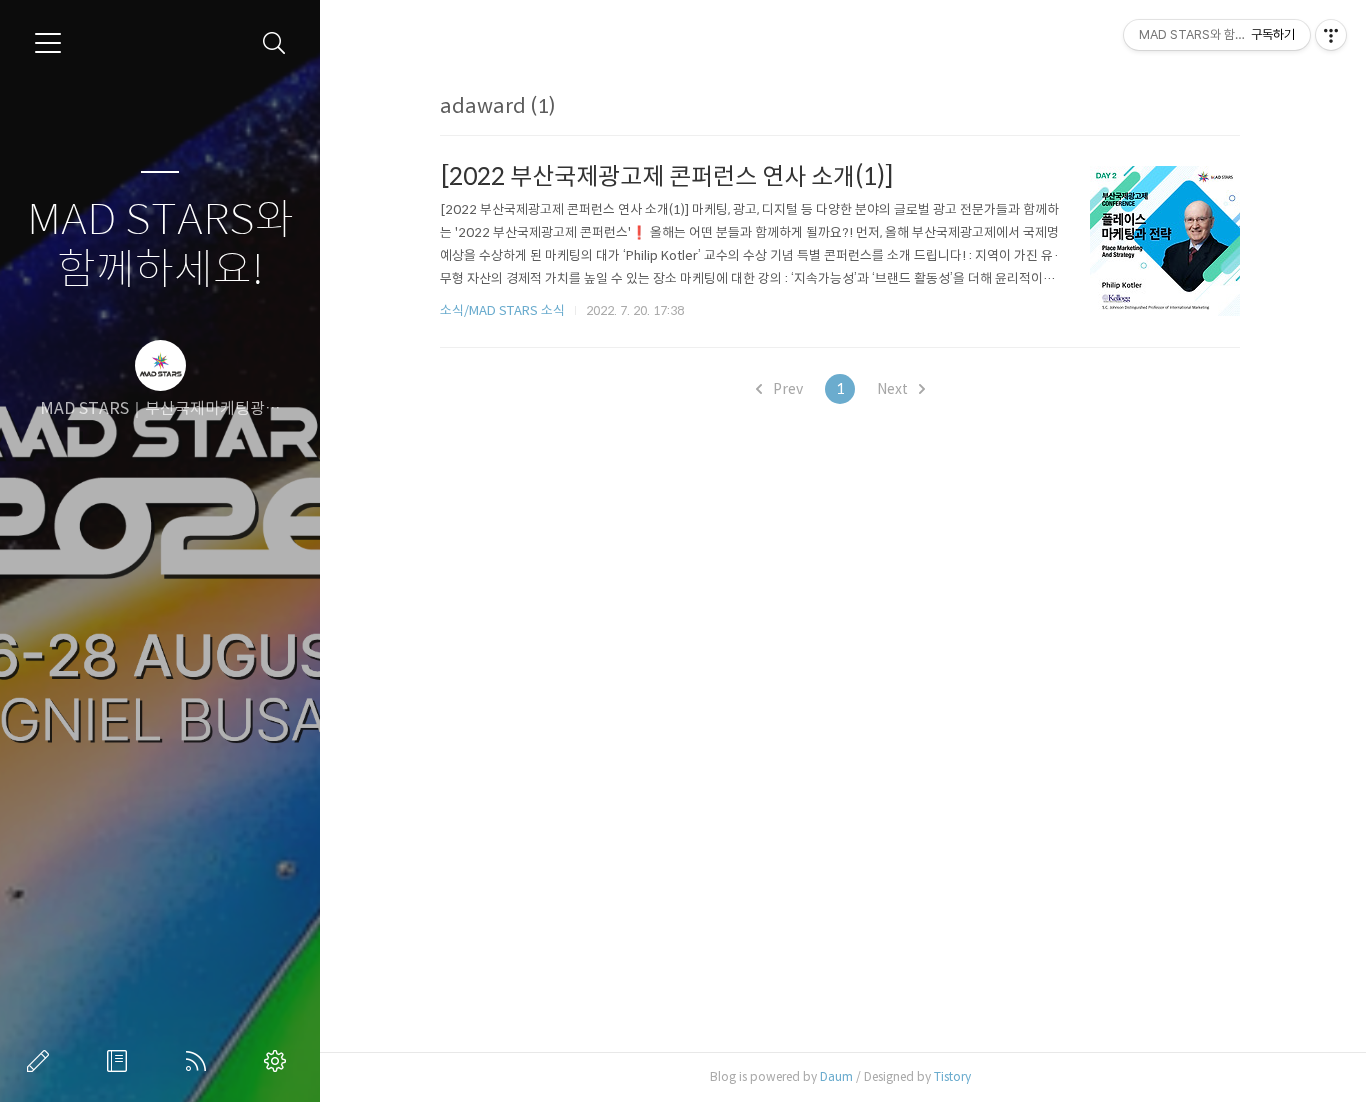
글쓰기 (42, 1061)
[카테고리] (48, 43)
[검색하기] (274, 43)
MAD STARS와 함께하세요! (160, 245)
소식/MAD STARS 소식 (502, 310)
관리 (279, 1061)
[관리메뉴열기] (1331, 35)
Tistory (952, 1076)
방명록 (121, 1061)
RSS (200, 1061)
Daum (836, 1076)
